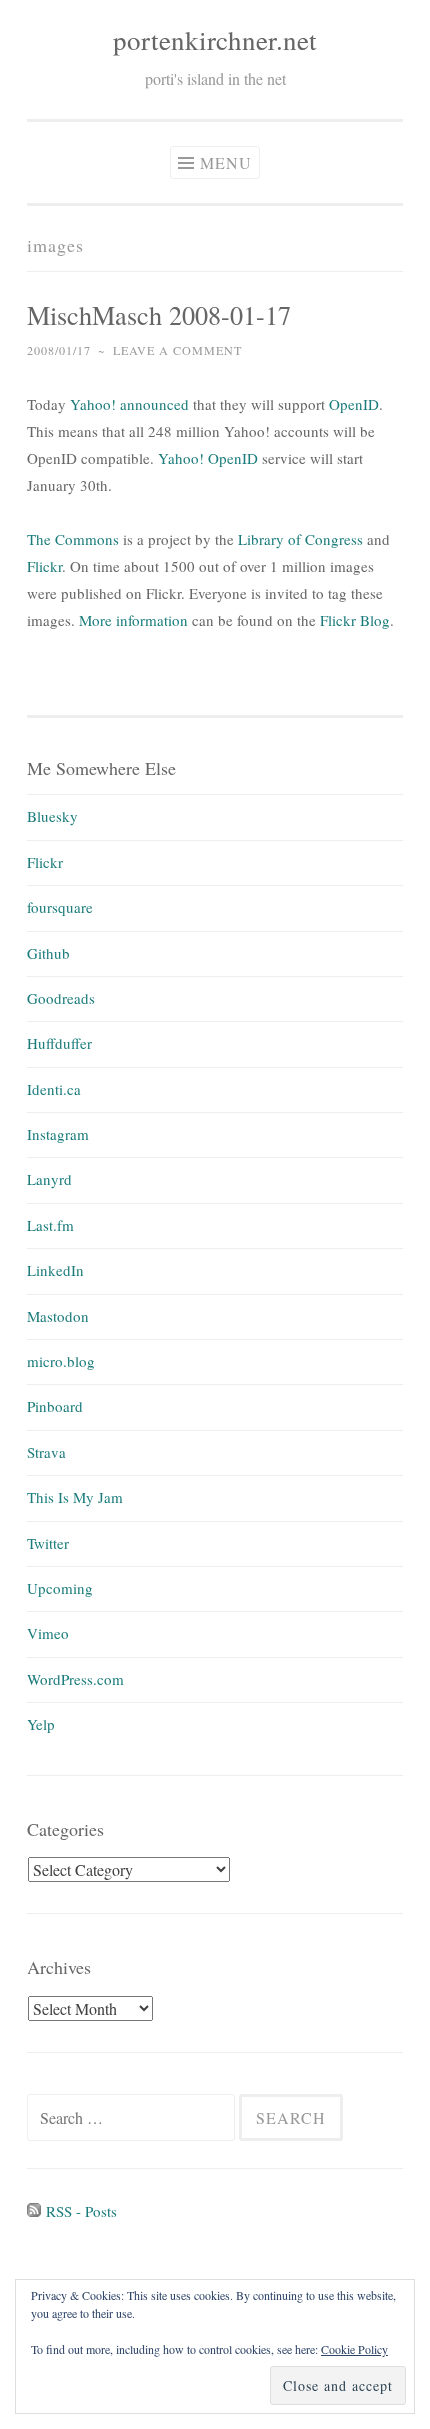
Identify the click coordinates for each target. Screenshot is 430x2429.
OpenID (354, 404)
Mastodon (58, 1316)
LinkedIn (55, 1270)
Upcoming (60, 1588)
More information (133, 620)
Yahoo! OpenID (208, 458)
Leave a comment (177, 350)
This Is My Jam (75, 1497)
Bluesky (52, 816)
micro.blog (61, 1361)
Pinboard (55, 1406)
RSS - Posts (79, 2211)
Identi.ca (54, 1089)
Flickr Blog (355, 620)
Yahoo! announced (129, 404)
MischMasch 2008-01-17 (159, 314)
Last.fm (50, 1225)
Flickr (44, 566)
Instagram (58, 1134)
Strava (46, 1452)
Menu (226, 162)
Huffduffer (59, 1043)
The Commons (73, 539)
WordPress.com (75, 1679)
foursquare (60, 907)
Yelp (41, 1724)
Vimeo (48, 1633)
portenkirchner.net (215, 40)
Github (48, 953)
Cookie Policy (354, 2349)
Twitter (48, 1543)
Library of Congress (300, 539)
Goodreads (61, 998)
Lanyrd (49, 1179)
